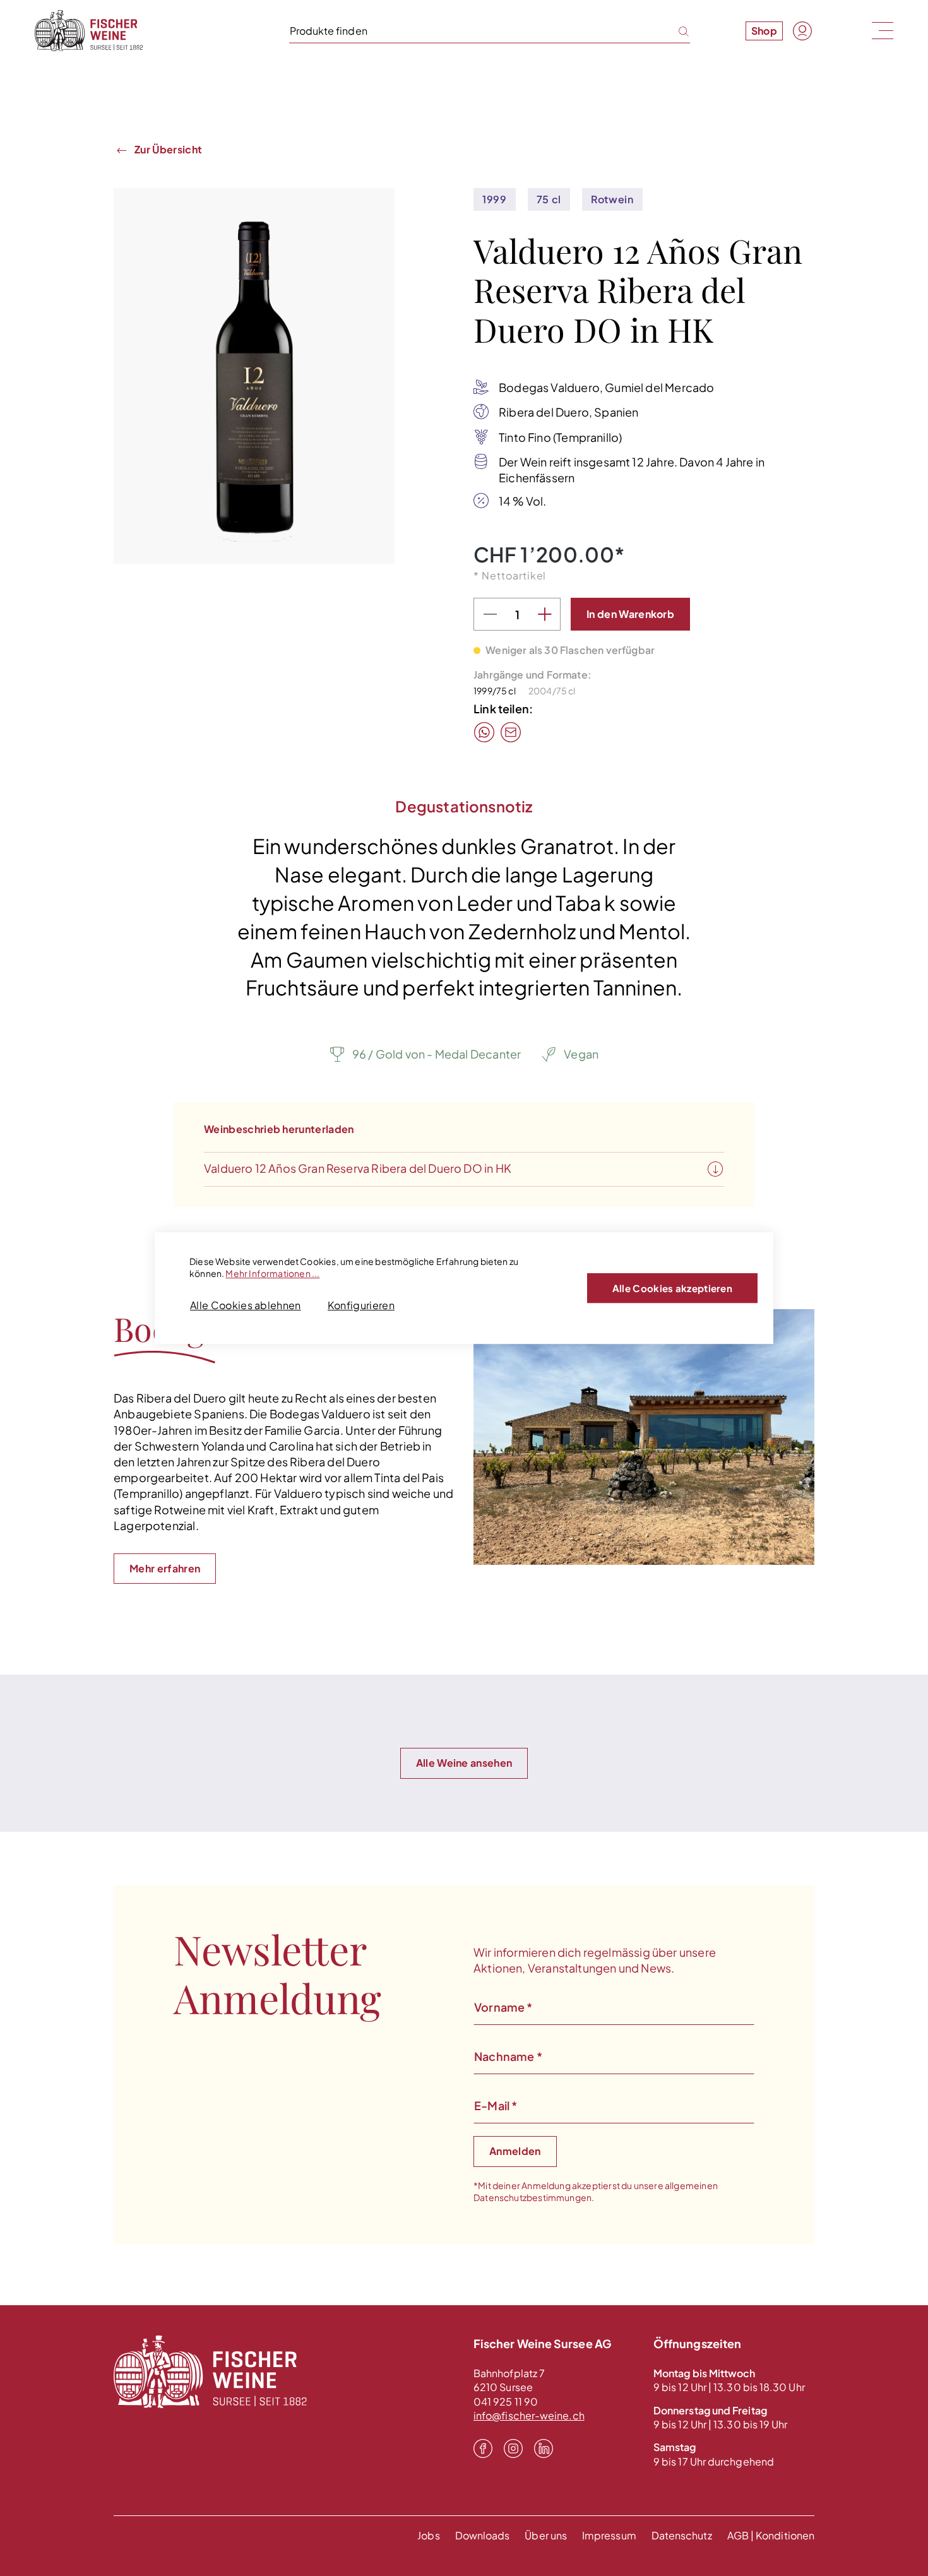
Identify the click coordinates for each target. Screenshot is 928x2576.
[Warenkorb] (831, 30)
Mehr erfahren (165, 1568)
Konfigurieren (361, 1305)
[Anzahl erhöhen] (544, 615)
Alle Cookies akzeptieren (672, 1288)
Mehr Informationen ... (272, 1273)
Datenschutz (682, 2535)
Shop (764, 31)
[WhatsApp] (484, 732)
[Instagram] (513, 2448)
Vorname (503, 2007)
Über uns (546, 2535)
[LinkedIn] (544, 2448)
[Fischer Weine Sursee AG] (89, 31)
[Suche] (676, 30)
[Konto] (802, 31)
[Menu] (881, 30)
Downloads (483, 2535)
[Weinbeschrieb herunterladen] (715, 1170)
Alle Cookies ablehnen (246, 1305)
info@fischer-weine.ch (529, 2415)
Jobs (428, 2535)
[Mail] (511, 732)
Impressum (609, 2535)
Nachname (508, 2056)
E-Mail (496, 2105)
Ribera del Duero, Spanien (569, 412)
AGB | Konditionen (771, 2535)
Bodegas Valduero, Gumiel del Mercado (606, 387)
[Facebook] (483, 2448)
